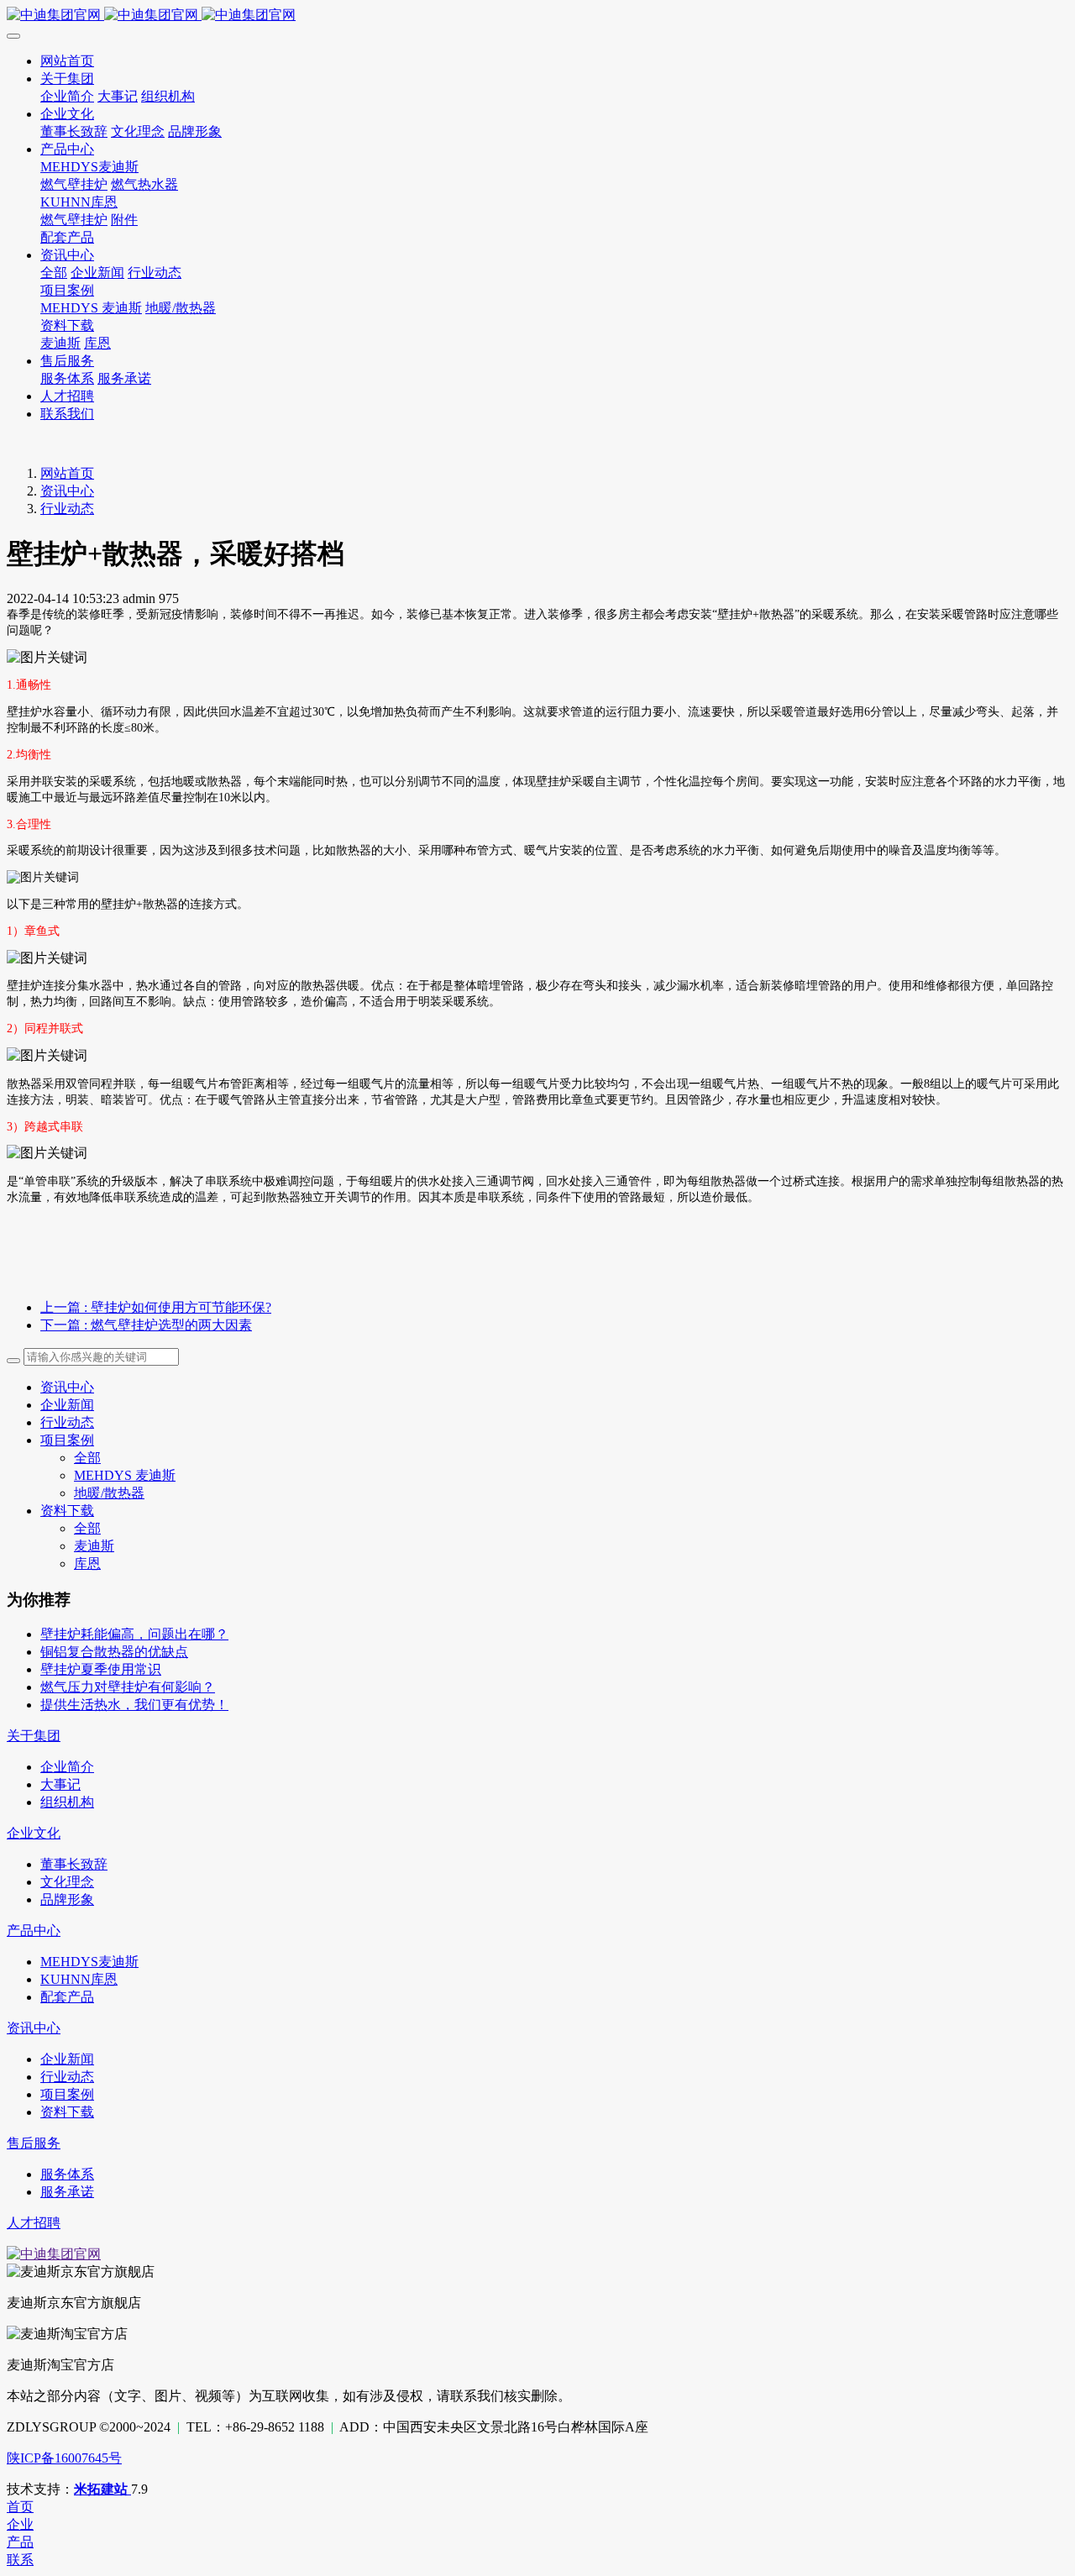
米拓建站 (102, 2489)
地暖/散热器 (109, 1493)
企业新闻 (67, 1405)
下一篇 (146, 1325)
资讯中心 (67, 491)
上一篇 (156, 1307)
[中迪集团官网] (537, 16)
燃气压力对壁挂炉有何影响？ (128, 1687)
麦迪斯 (94, 1546)
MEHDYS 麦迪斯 (125, 1475)
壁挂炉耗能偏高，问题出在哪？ (134, 1634)
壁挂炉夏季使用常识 (101, 1669)
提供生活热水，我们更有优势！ (134, 1705)
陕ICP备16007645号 (64, 2458)
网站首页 (67, 473)
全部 (54, 273)
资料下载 (67, 1511)
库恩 (87, 1563)
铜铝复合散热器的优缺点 (114, 1652)
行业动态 (67, 509)
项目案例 (67, 1440)
